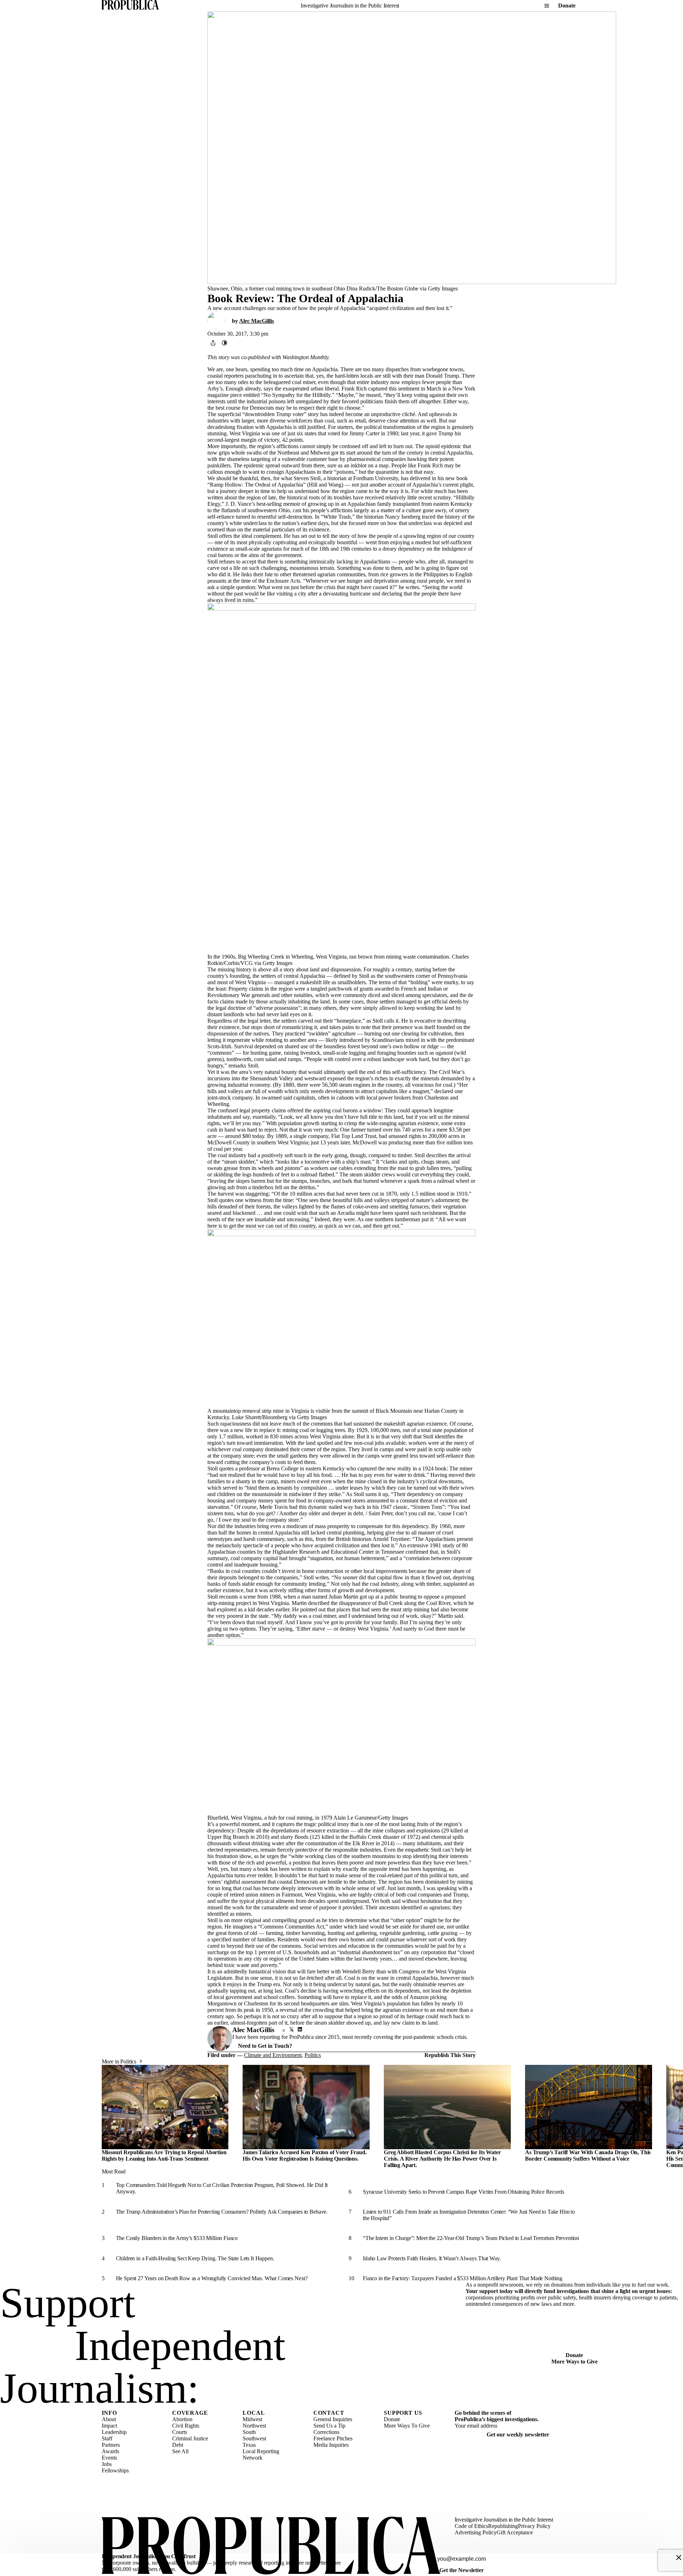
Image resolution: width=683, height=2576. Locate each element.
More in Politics (119, 2061)
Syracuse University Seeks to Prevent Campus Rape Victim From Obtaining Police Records (463, 2192)
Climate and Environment (273, 2055)
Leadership (114, 2432)
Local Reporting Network (261, 2454)
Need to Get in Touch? (265, 2046)
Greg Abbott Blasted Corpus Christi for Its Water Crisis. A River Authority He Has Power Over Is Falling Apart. (442, 2159)
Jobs (107, 2464)
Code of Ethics (471, 2526)
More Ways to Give (575, 2362)
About (109, 2419)
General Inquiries (333, 2419)
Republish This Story (450, 2055)
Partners (111, 2445)
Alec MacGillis (256, 321)
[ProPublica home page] (271, 2546)
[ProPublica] (130, 6)
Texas (249, 2445)
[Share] (213, 343)
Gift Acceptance (515, 2532)
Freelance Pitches (333, 2438)
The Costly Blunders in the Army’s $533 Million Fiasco (177, 2238)
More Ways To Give (407, 2426)
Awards (110, 2451)
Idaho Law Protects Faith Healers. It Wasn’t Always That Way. (432, 2258)
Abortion (182, 2419)
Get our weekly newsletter (518, 2435)
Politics (313, 2055)
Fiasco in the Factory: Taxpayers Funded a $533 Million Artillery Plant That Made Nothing (463, 2278)
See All (180, 2451)
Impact (109, 2426)
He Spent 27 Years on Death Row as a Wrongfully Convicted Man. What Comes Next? (212, 2278)
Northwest (254, 2426)
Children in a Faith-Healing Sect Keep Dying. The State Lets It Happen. (195, 2258)
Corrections (326, 2432)
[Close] (679, 2557)
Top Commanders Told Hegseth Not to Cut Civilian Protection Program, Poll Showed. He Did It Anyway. (222, 2188)
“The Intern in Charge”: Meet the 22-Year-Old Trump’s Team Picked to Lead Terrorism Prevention (471, 2238)
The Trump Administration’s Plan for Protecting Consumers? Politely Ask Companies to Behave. (222, 2212)
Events (109, 2458)
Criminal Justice (190, 2438)
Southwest (254, 2438)
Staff (107, 2438)
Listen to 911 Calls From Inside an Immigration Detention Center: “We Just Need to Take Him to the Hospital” (469, 2215)
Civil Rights (186, 2426)
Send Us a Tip (329, 2426)
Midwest (252, 2419)
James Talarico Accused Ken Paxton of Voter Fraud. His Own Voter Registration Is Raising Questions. (305, 2155)
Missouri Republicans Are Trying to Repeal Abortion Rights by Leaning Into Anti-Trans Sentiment (164, 2155)
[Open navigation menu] (547, 6)
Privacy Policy (534, 2526)
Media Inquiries (331, 2445)
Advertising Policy (476, 2532)
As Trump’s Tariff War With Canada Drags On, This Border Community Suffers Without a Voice (588, 2155)
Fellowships (115, 2470)
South (249, 2432)
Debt (178, 2445)
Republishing (503, 2526)
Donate (567, 6)
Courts (180, 2432)
